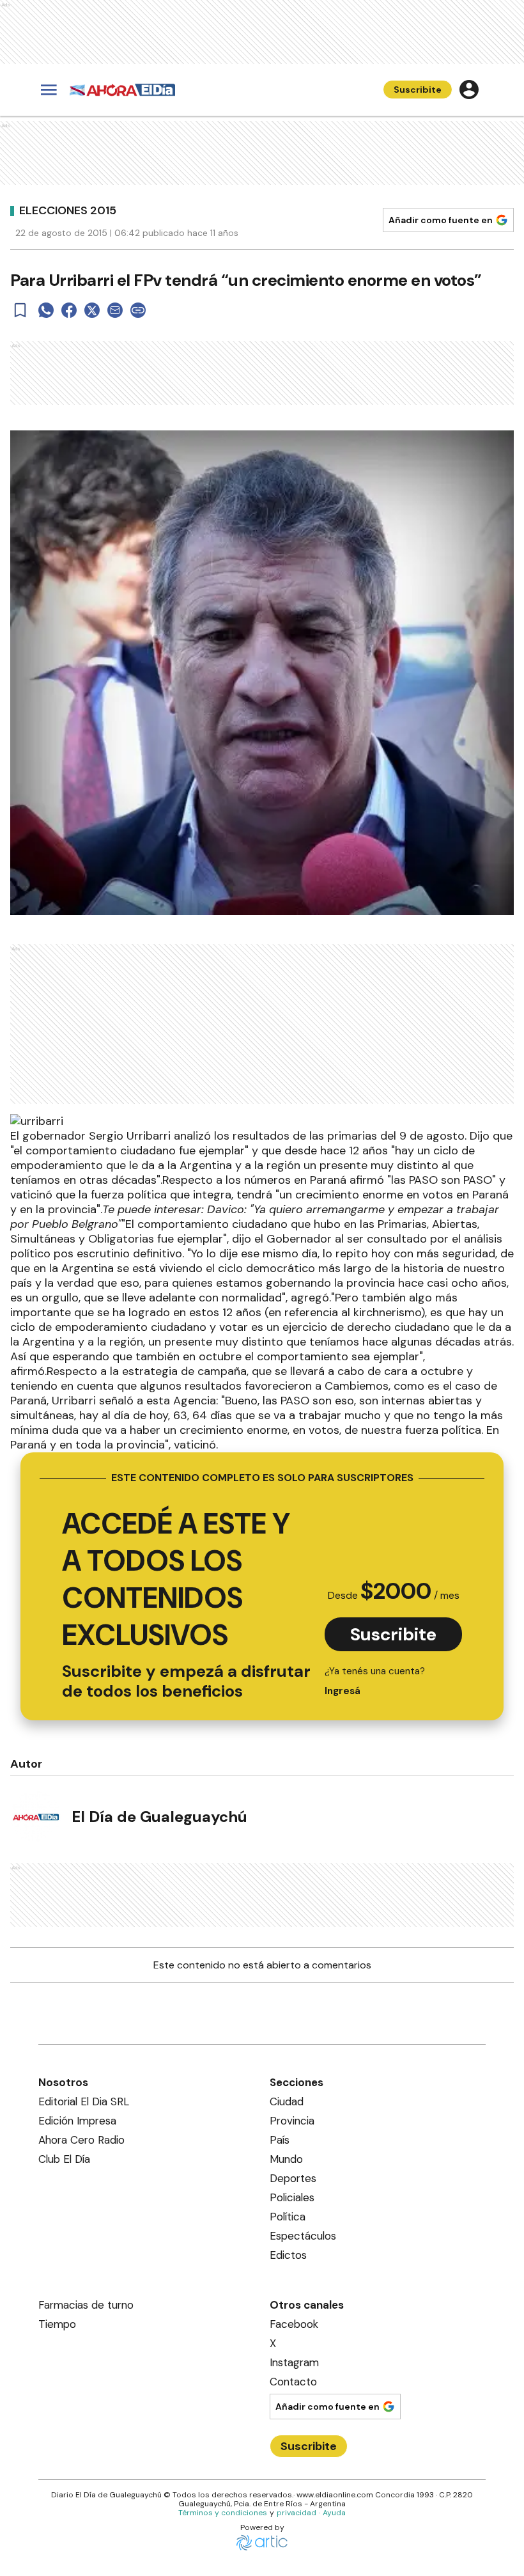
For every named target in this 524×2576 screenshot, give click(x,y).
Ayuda (334, 2513)
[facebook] (69, 310)
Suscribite (418, 90)
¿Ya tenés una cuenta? (375, 1681)
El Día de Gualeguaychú (159, 1817)
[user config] (469, 90)
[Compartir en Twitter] (92, 310)
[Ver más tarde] (20, 310)
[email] (115, 310)
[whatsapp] (46, 310)
